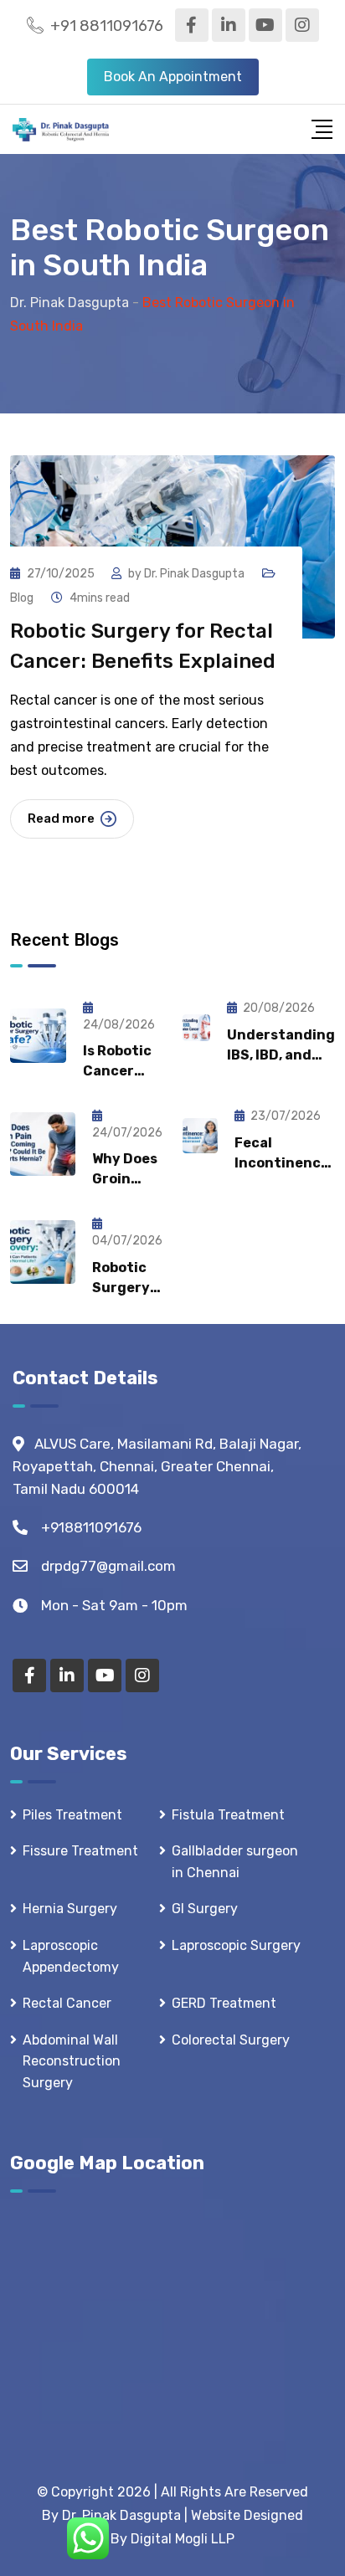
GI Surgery (205, 1909)
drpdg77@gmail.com (108, 1566)
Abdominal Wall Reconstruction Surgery (72, 2061)
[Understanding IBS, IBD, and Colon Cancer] (196, 1028)
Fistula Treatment (228, 1815)
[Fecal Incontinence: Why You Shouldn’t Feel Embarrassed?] (200, 1135)
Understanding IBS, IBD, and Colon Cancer (281, 1055)
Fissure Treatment (80, 1851)
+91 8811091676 (107, 26)
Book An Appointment (173, 77)
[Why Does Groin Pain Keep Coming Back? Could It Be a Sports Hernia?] (43, 1144)
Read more (61, 818)
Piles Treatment (72, 1815)
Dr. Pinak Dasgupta (194, 574)
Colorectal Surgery (231, 2040)
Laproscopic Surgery (236, 1945)
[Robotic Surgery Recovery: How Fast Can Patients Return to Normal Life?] (43, 1252)
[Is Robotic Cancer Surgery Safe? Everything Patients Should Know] (38, 1036)
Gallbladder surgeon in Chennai (235, 1862)
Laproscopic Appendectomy (71, 1956)
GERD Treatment (224, 2003)
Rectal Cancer (67, 2003)
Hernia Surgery (70, 1909)
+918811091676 (91, 1527)
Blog (22, 598)
